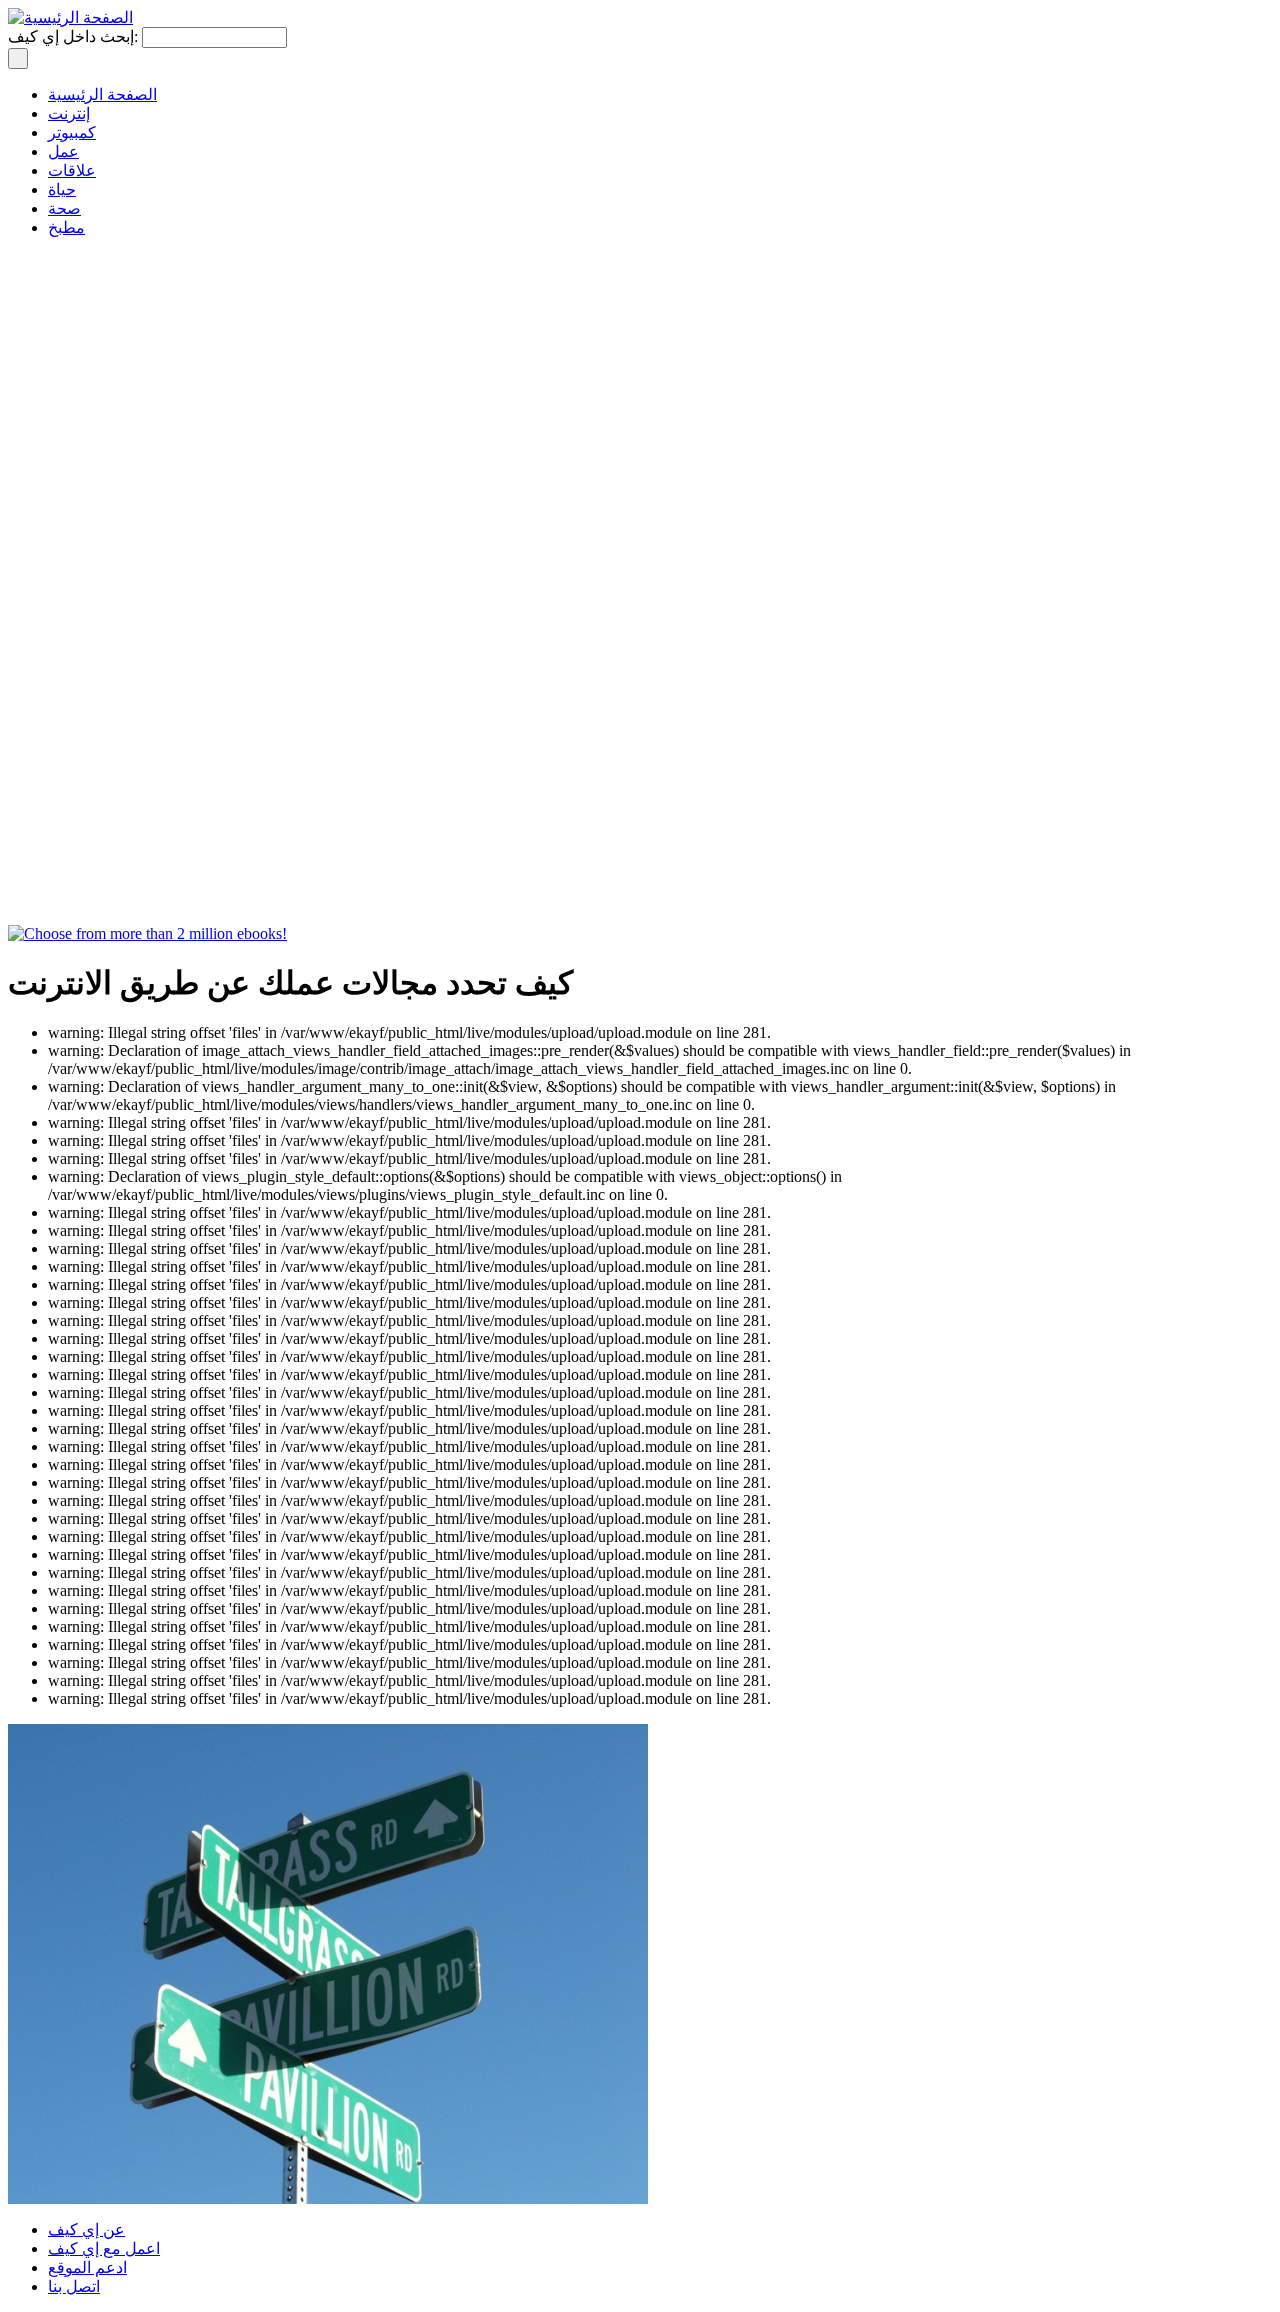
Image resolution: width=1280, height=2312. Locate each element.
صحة (64, 208)
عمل (63, 151)
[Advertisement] (88, 607)
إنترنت (69, 113)
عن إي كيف (86, 2229)
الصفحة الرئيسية (102, 94)
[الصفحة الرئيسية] (70, 17)
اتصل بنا (74, 2286)
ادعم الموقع (87, 2267)
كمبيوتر (72, 132)
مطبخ (66, 227)
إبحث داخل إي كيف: (75, 36)
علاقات (72, 170)
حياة (62, 189)
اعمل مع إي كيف (104, 2248)
